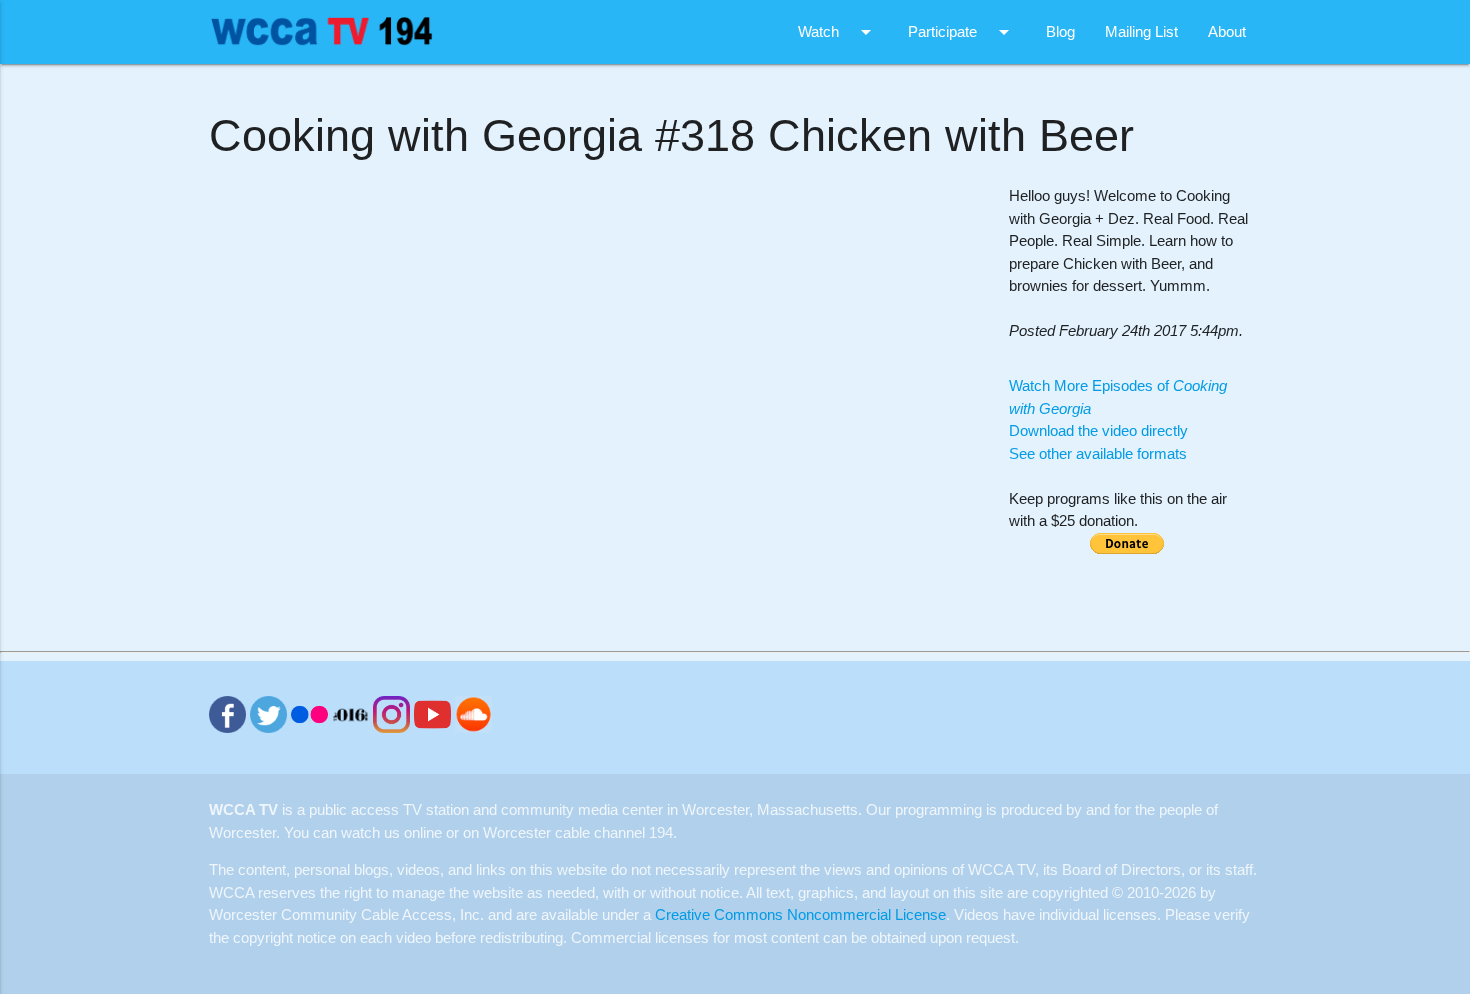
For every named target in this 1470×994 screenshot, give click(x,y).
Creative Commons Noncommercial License (800, 914)
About (1227, 31)
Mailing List (1141, 31)
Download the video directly (1098, 430)
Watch (838, 32)
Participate (962, 32)
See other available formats (1098, 453)
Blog (1060, 31)
